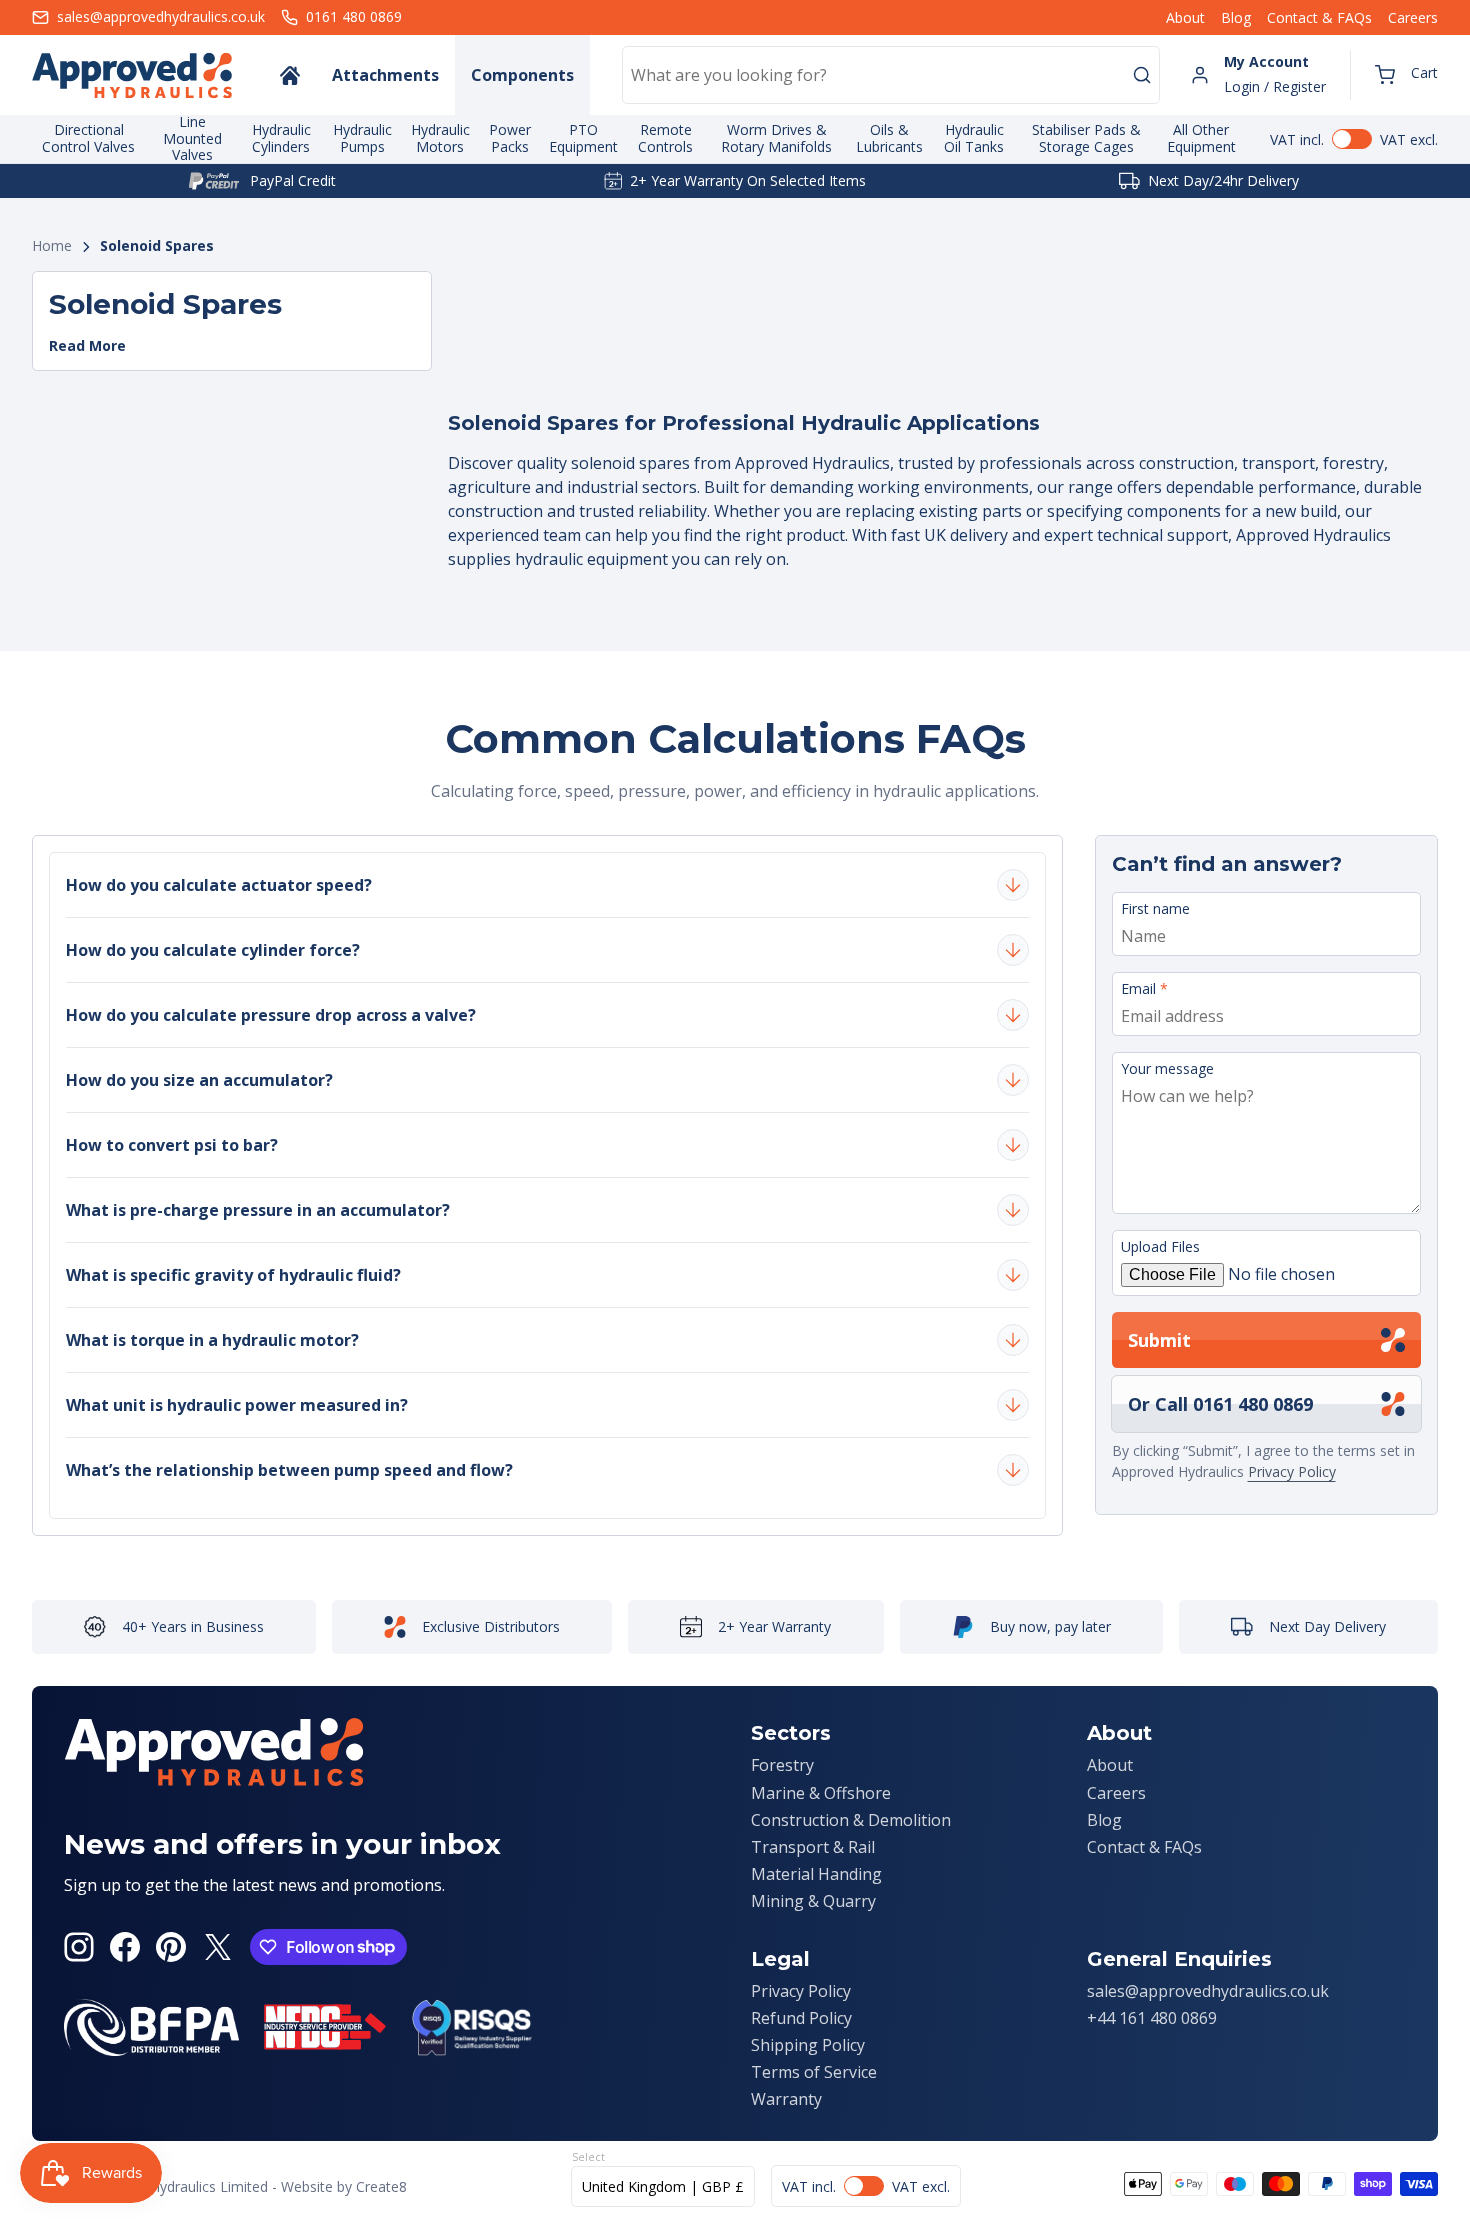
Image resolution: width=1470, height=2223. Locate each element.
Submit (1159, 1340)
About (1185, 17)
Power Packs (510, 138)
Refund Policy (801, 2018)
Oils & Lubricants (889, 138)
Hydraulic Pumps (362, 138)
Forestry (782, 1765)
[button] (1406, 75)
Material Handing (816, 1874)
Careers (1413, 17)
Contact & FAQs (1319, 17)
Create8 (381, 2186)
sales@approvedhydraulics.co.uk (1208, 1991)
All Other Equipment (1201, 138)
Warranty (786, 2099)
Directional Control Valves (88, 138)
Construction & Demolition (851, 1820)
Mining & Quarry (813, 1901)
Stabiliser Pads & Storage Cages (1086, 138)
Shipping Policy (808, 2045)
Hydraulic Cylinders (281, 138)
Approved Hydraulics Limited (176, 2186)
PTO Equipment (583, 138)
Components (522, 75)
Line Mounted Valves (192, 139)
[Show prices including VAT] (1354, 139)
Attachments (385, 75)
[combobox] (891, 75)
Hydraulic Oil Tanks (974, 138)
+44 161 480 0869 (1152, 2018)
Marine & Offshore (821, 1793)
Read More (87, 346)
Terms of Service (814, 2072)
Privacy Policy (1292, 1471)
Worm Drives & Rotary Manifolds (776, 138)
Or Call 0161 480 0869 (1220, 1404)
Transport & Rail (813, 1847)
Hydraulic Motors (440, 138)
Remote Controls (665, 138)
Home (52, 246)
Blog (1236, 17)
